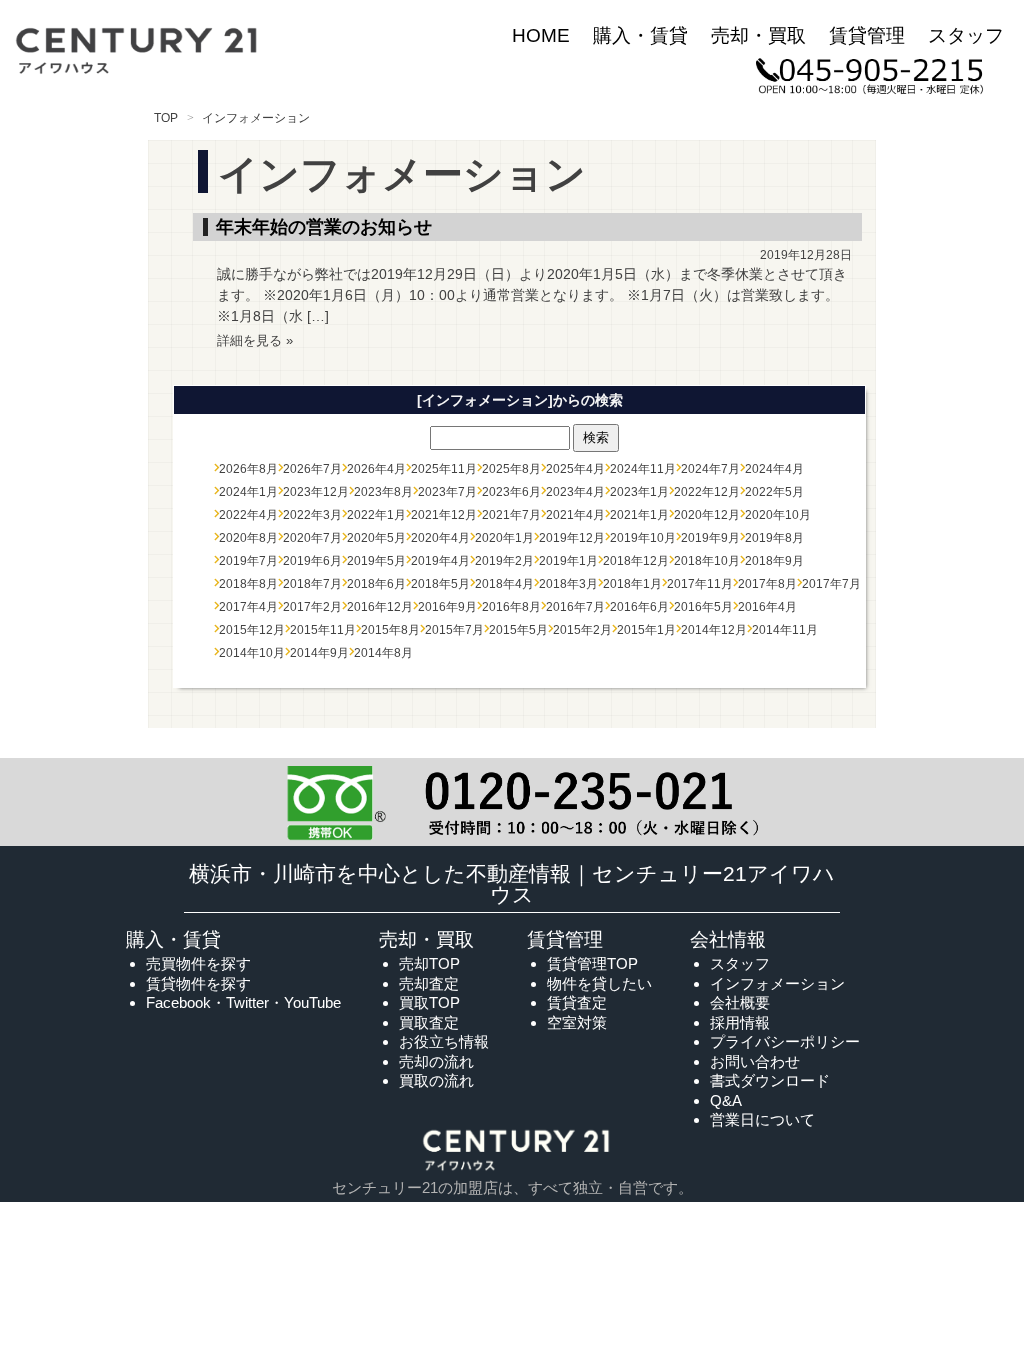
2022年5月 (774, 492)
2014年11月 (785, 630)
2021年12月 (444, 515)
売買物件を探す (198, 963)
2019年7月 (248, 561)
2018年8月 (248, 584)
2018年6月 (376, 584)
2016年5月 (703, 607)
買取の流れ (436, 1080)
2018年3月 (568, 584)
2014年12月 (714, 630)
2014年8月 (383, 653)
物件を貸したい (599, 983)
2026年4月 (376, 469)
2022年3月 (312, 515)
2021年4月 (575, 515)
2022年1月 (376, 515)
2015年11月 (323, 630)
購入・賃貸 (640, 35)
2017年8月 (767, 584)
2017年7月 (831, 584)
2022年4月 (248, 515)
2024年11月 (643, 469)
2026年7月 (312, 469)
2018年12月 (636, 561)
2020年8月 (248, 538)
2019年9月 (710, 538)
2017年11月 (700, 584)
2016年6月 (639, 607)
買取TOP (429, 1002)
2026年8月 (248, 469)
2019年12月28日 (806, 255)
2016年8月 (511, 607)
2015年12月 (252, 630)
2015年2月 (582, 630)
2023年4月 (575, 492)
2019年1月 (568, 561)
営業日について (762, 1119)
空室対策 (577, 1022)
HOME (541, 35)
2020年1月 (504, 538)
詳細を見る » (255, 340)
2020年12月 (707, 515)
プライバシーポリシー (785, 1041)
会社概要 (740, 1002)
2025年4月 (575, 469)
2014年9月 (319, 653)
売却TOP (429, 963)
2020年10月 (778, 515)
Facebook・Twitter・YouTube (243, 1002)
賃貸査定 (577, 1002)
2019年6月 (312, 561)
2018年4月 (504, 584)
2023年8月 (383, 492)
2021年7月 (511, 515)
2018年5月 (440, 584)
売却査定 (429, 983)
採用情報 (740, 1022)
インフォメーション (777, 983)
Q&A (726, 1100)
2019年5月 (376, 561)
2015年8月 (390, 630)
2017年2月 (312, 607)
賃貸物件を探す (198, 983)
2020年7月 (312, 538)
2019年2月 (504, 561)
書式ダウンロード (770, 1080)
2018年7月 (312, 584)
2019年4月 (440, 561)
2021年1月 (639, 515)
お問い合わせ (755, 1061)
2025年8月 (511, 469)
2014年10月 (252, 653)
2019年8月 (774, 538)
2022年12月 (707, 492)
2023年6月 (511, 492)
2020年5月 (376, 538)
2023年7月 (447, 492)
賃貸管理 (867, 35)
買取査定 (429, 1022)
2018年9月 (774, 561)
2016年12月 (380, 607)
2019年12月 (572, 538)
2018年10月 (707, 561)
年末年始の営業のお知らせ (324, 227)
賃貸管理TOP (592, 963)
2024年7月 (710, 469)
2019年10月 (643, 538)
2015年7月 (454, 630)
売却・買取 (758, 35)
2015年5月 (518, 630)
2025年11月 (444, 469)
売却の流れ (436, 1061)
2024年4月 (774, 469)
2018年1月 (632, 584)
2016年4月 (767, 607)
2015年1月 (646, 630)
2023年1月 (639, 492)
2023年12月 (316, 492)
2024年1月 (248, 492)
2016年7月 (575, 607)
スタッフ (966, 35)
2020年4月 (440, 538)
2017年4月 (248, 607)
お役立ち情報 (444, 1041)
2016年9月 (447, 607)
